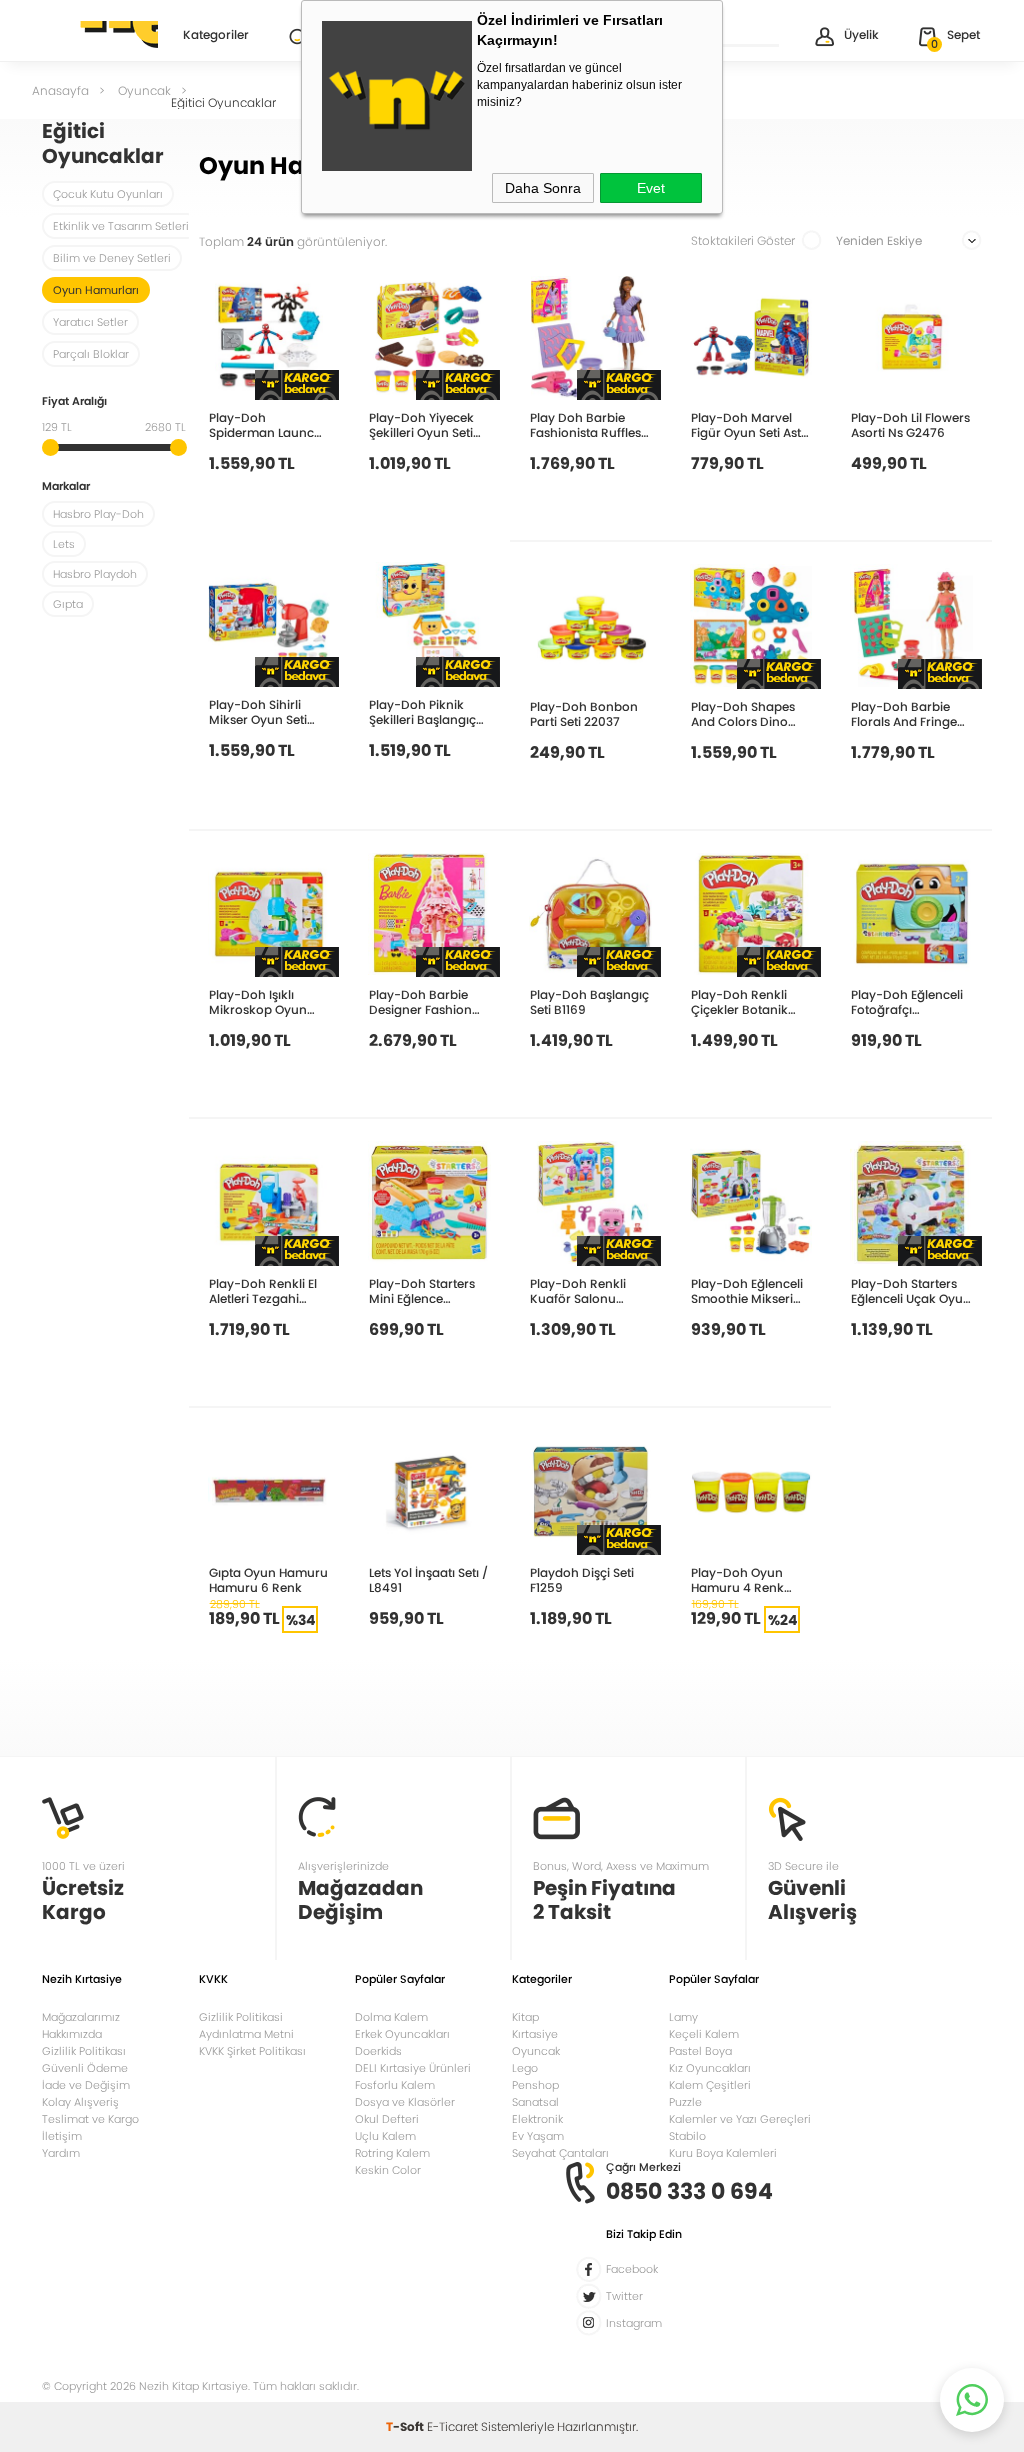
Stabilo (687, 2136)
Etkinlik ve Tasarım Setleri (121, 226)
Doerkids (378, 2051)
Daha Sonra (543, 188)
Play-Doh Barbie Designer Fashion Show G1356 (420, 1001)
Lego (525, 2068)
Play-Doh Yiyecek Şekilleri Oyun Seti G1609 (421, 424)
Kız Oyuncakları (710, 2068)
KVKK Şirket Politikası (252, 2051)
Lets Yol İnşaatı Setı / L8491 (428, 1579)
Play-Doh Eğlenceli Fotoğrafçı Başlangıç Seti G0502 (907, 1001)
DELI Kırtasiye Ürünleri (413, 2068)
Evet (651, 188)
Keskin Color (388, 2170)
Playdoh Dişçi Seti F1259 (582, 1579)
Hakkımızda (72, 2034)
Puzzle (685, 2102)
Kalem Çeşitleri (710, 2085)
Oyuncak (536, 2051)
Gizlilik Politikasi (241, 2017)
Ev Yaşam (538, 2136)
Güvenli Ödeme (85, 2068)
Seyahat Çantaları (560, 2153)
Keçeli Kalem (704, 2034)
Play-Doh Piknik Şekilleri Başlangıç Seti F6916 (422, 711)
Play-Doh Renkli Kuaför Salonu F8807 (578, 1290)
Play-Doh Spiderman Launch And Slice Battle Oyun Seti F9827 (265, 424)
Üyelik (861, 34)
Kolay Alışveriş (80, 2102)
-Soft (406, 2426)
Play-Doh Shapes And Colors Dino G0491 (743, 713)
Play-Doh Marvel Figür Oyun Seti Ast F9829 (746, 424)
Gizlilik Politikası (84, 2051)
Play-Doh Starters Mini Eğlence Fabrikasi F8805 (422, 1290)
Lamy (683, 2017)
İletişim (62, 2136)
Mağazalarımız (81, 2017)
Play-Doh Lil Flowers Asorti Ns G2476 (910, 424)
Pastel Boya (700, 2051)
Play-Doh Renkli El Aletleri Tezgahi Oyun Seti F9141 (263, 1290)
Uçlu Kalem (385, 2136)
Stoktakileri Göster (743, 240)
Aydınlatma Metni (246, 2034)
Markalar (66, 487)
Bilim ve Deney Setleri (112, 258)
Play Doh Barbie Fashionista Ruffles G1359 (585, 424)
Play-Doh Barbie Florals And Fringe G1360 (904, 713)
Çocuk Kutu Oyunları (108, 194)
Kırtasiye (535, 2034)
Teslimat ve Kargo (90, 2119)
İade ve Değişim (86, 2085)
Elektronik (537, 2119)
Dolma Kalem (391, 2017)
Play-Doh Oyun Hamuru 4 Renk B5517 (737, 1579)
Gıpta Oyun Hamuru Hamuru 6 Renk (268, 1579)
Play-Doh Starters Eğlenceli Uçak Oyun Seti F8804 (911, 1290)
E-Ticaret (452, 2426)
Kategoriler (216, 36)
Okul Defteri (387, 2119)
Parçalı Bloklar (91, 354)
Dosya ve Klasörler (405, 2102)
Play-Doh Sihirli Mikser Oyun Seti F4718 (258, 711)
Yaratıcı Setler (90, 322)
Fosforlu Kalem (395, 2085)
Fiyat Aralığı (74, 402)
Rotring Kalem (392, 2153)
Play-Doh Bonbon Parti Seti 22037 (584, 713)
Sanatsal (535, 2102)
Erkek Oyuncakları (402, 2034)
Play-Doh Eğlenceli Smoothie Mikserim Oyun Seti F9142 (748, 1290)
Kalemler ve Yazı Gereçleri (740, 2119)
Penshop (535, 2085)
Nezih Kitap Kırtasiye (100, 35)
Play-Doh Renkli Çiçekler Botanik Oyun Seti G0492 (740, 1001)
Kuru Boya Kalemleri (723, 2153)
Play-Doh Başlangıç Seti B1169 (589, 1001)
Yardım (61, 2153)
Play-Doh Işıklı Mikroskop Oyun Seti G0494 (258, 1001)
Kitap (525, 2017)
